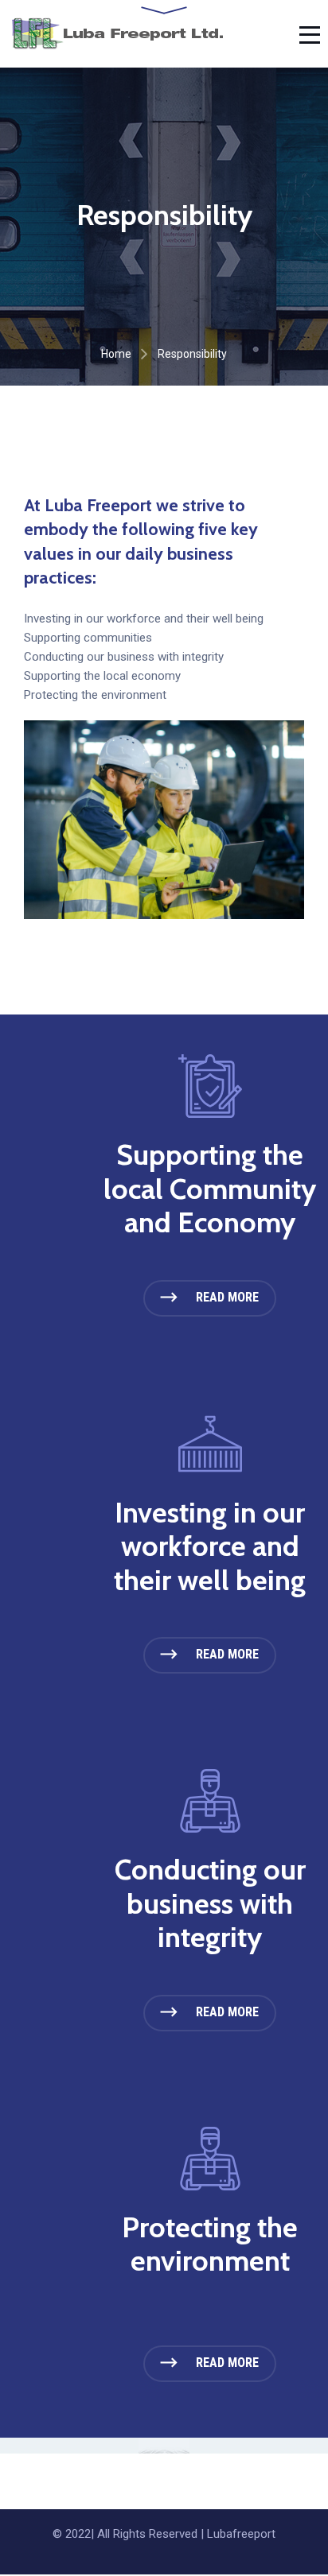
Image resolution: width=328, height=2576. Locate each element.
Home (116, 354)
